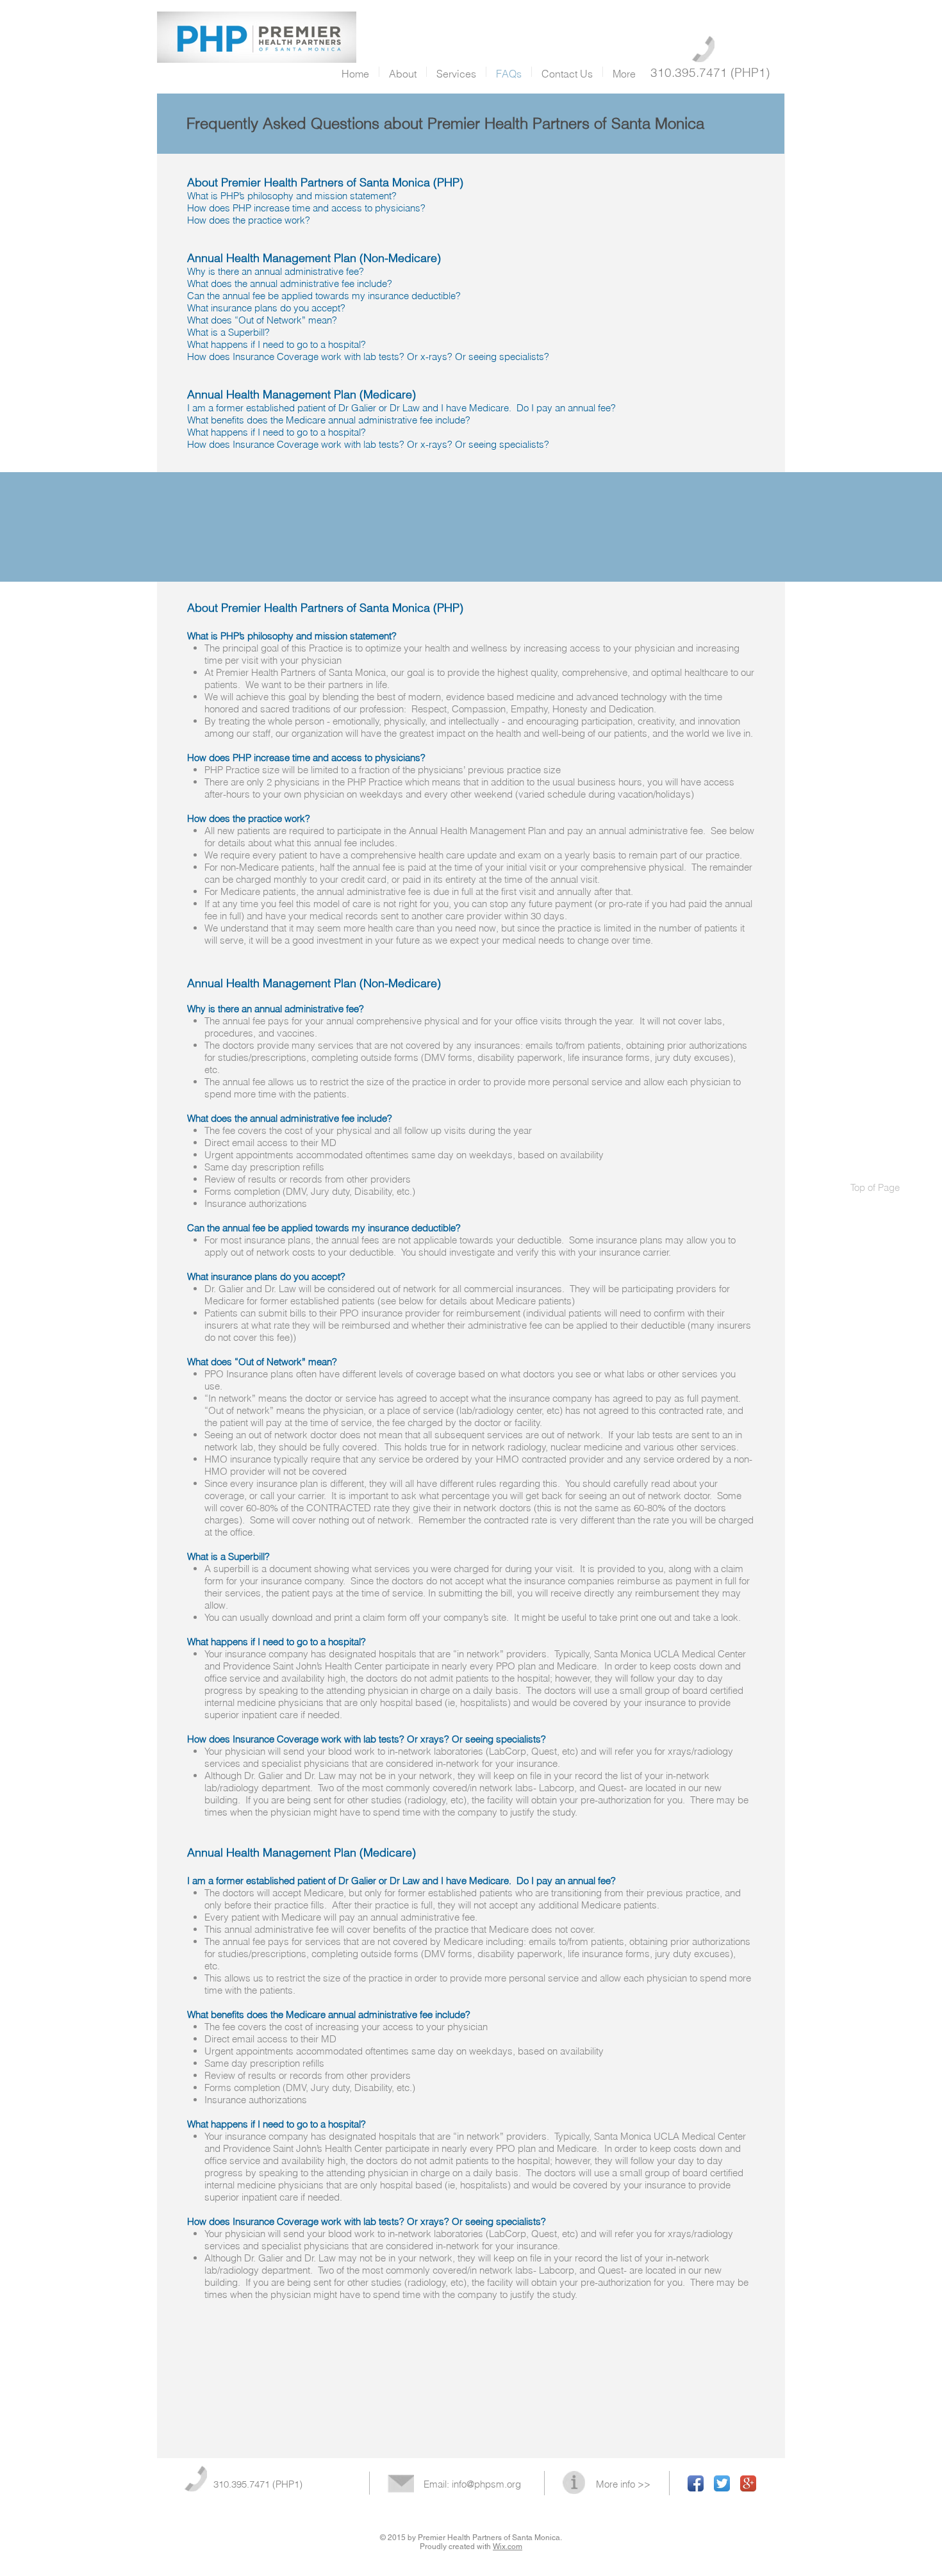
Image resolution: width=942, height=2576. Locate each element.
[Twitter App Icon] (722, 2483)
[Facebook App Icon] (696, 2483)
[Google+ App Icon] (748, 2483)
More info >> (623, 2484)
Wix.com (508, 2547)
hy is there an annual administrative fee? (280, 271)
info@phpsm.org (486, 2484)
